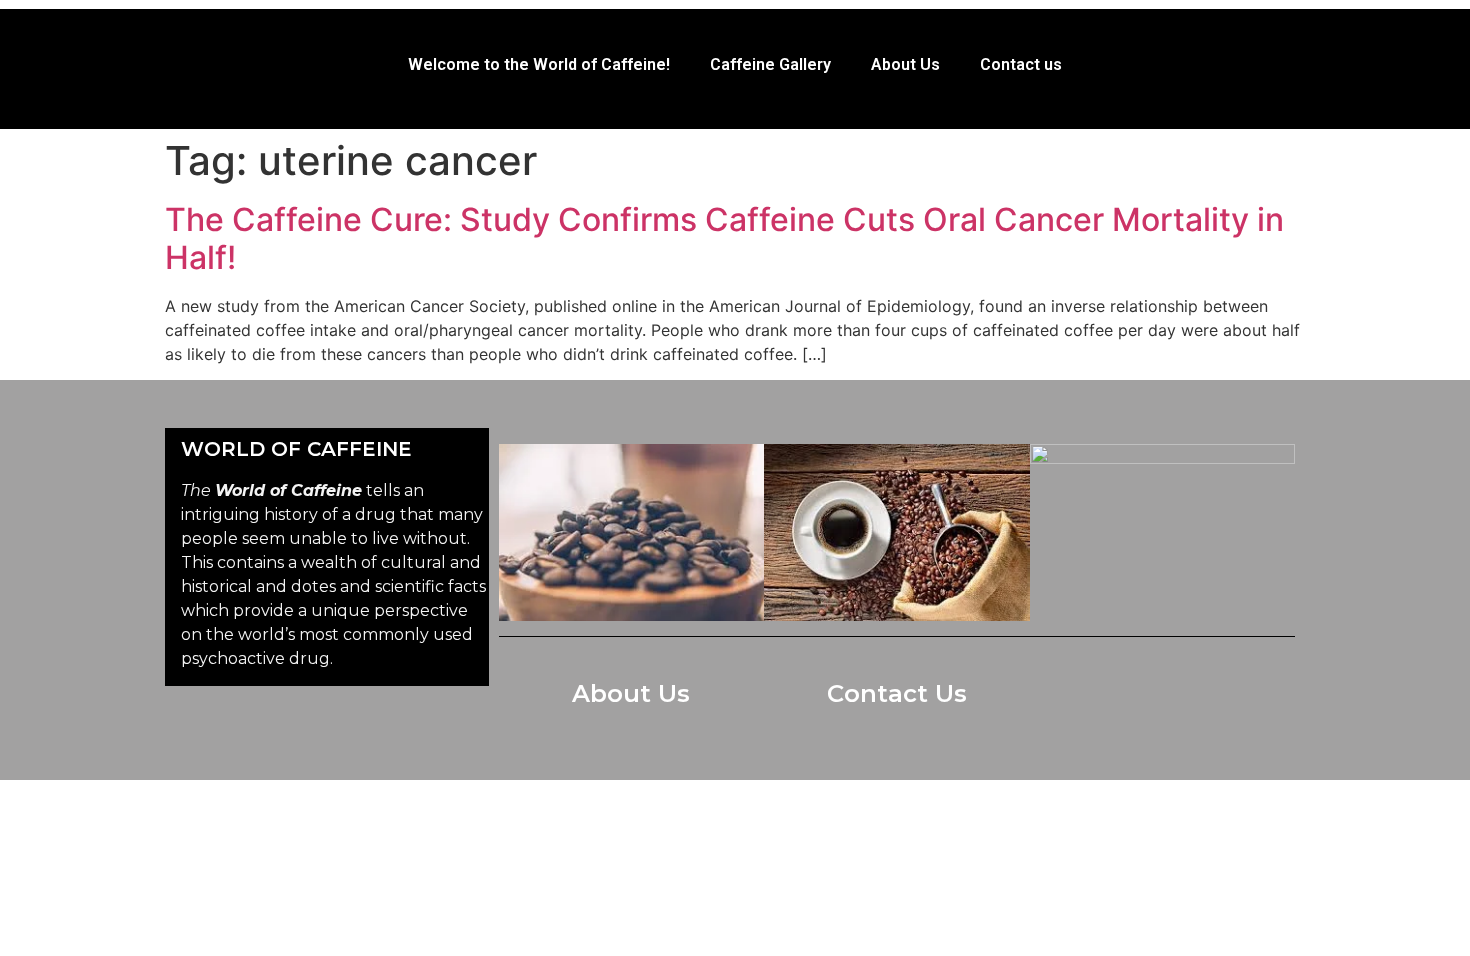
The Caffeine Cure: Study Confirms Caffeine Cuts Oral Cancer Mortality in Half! (724, 238)
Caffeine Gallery (770, 64)
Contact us (1021, 64)
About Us (905, 64)
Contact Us (897, 693)
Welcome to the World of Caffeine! (539, 64)
